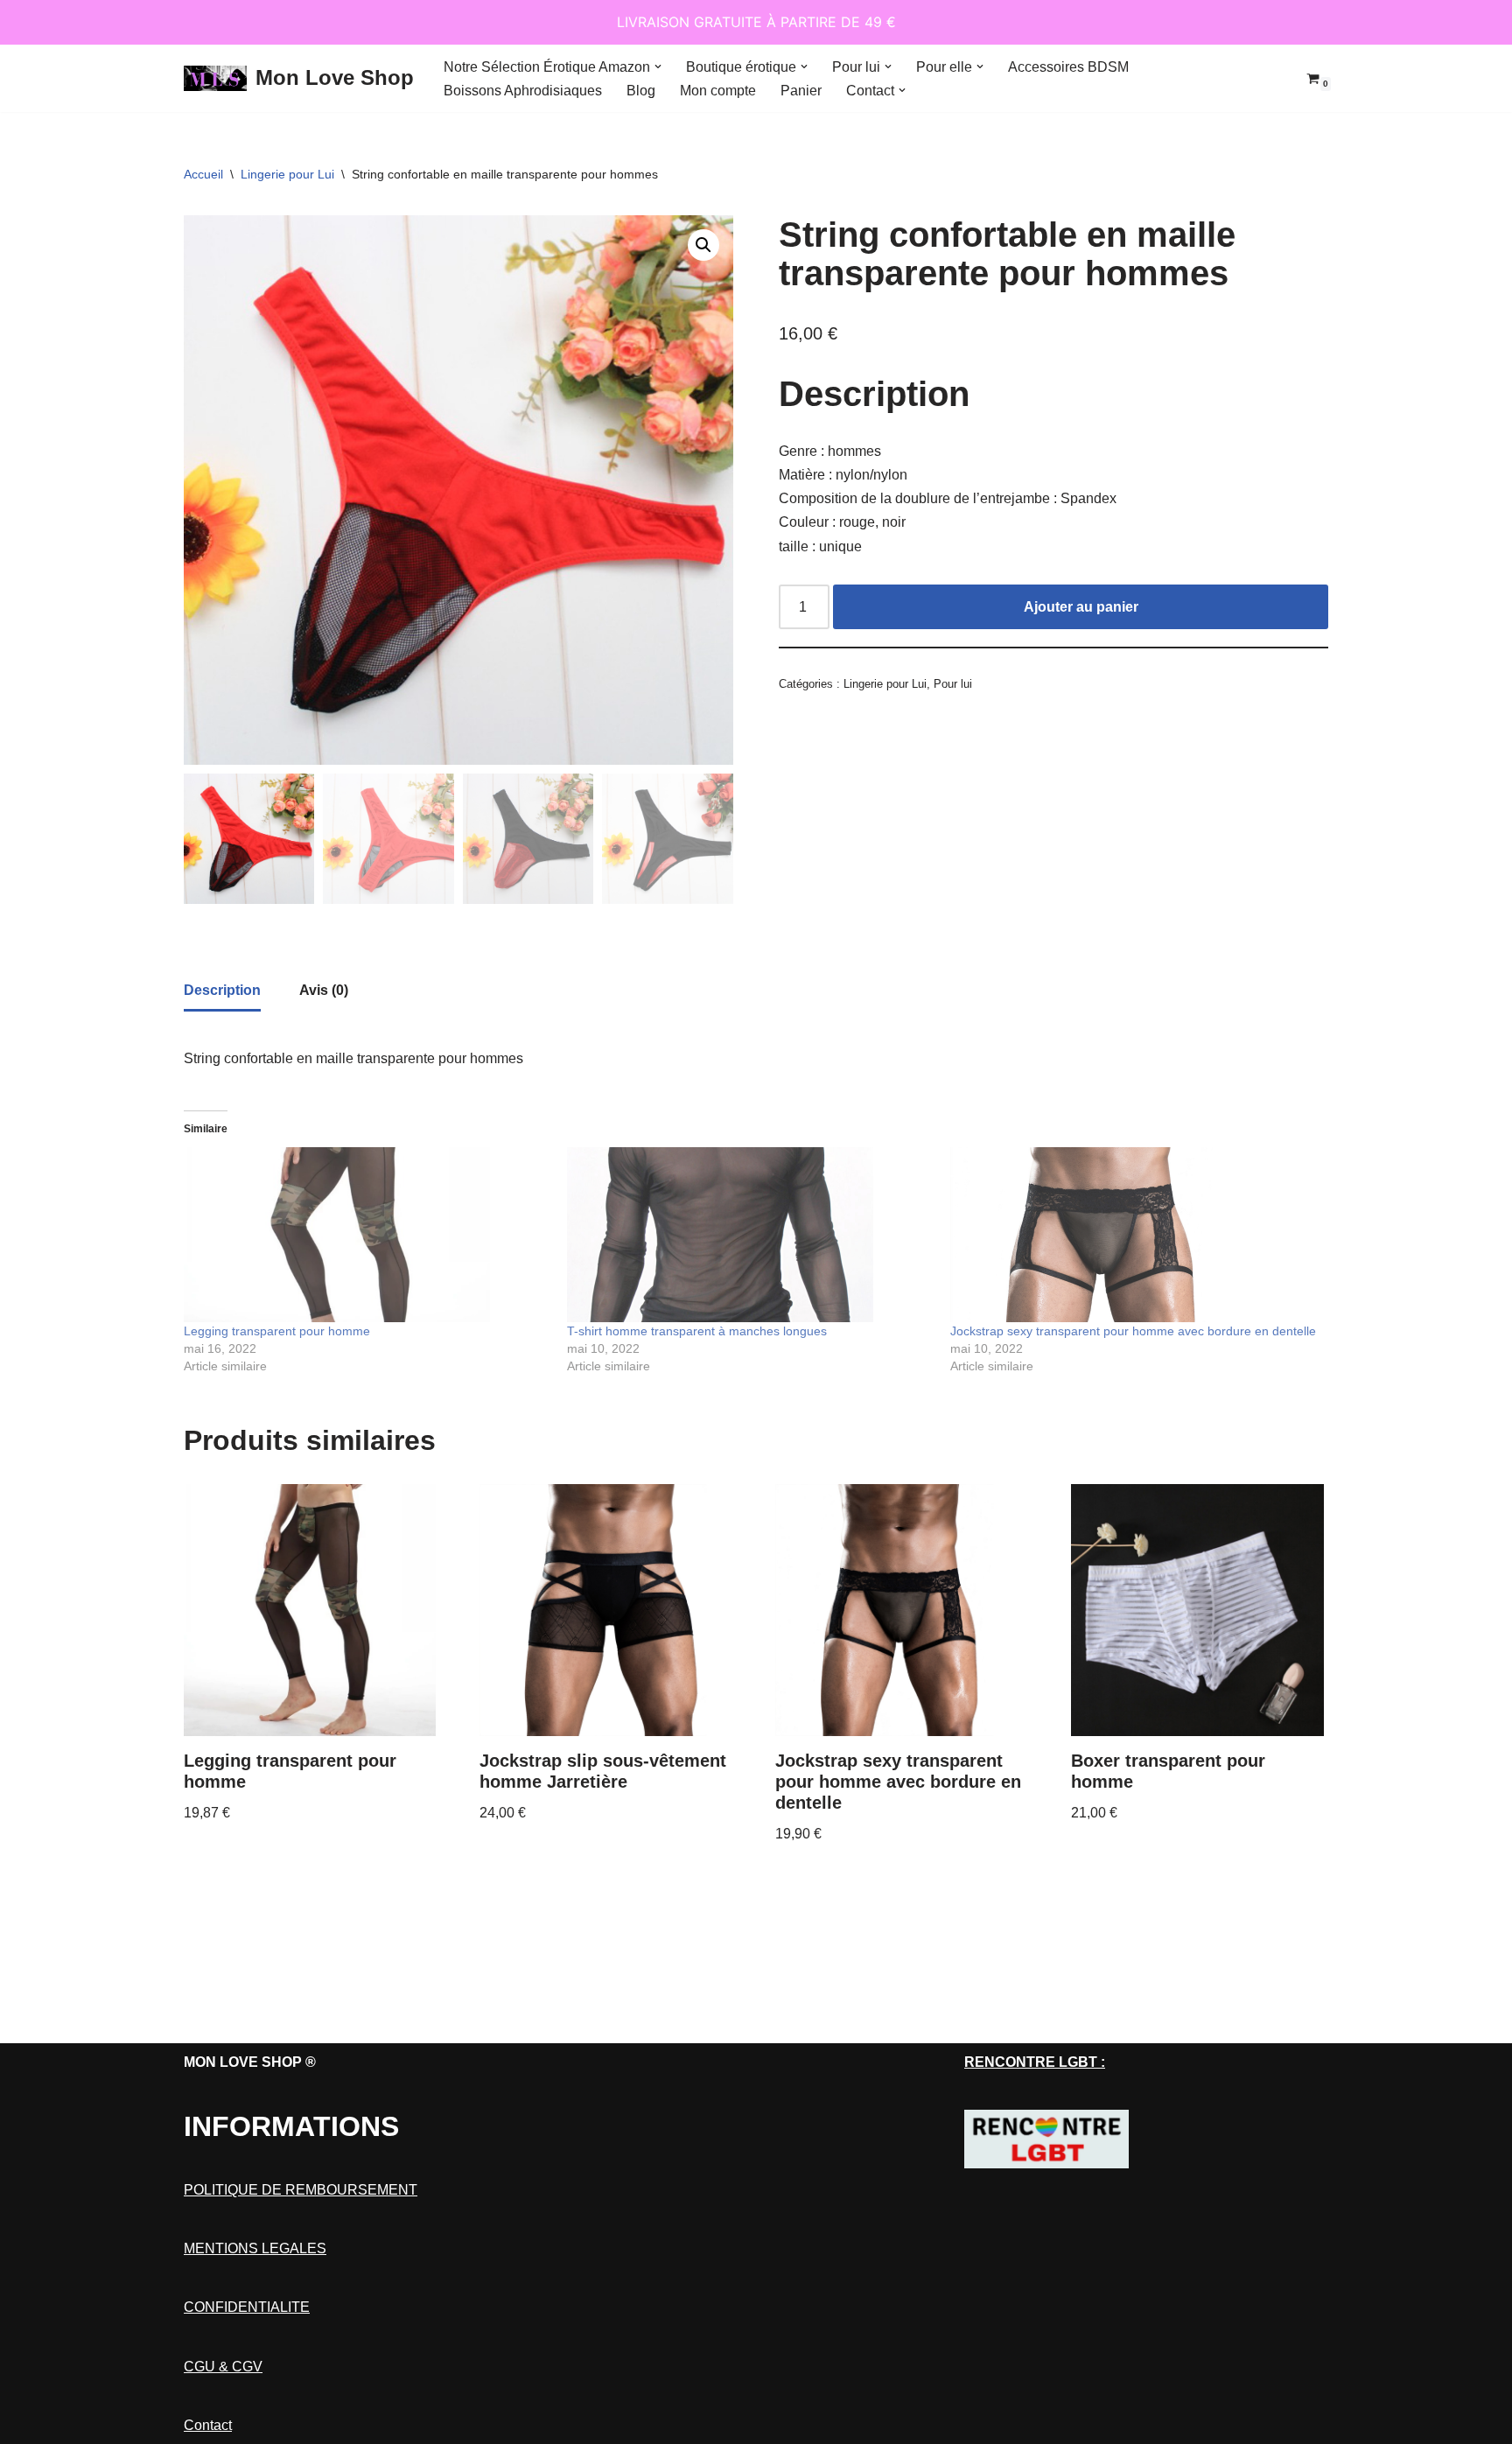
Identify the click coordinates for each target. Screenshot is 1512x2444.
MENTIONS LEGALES (255, 2248)
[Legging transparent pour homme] (367, 1235)
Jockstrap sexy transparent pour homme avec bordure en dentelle (1133, 1331)
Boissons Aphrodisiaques (523, 91)
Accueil (203, 174)
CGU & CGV (223, 2367)
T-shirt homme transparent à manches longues (697, 1331)
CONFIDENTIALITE (247, 2307)
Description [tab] (222, 990)
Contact (208, 2425)
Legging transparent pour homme (277, 1331)
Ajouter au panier (1081, 607)
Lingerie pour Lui (287, 174)
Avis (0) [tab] (324, 990)
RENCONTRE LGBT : (1035, 2062)
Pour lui (953, 684)
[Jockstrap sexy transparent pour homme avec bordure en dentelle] (1133, 1235)
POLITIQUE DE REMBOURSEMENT (301, 2190)
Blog (641, 91)
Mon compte (718, 91)
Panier (801, 91)
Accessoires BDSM (1068, 67)
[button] (658, 67)
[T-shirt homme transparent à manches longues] (750, 1235)
